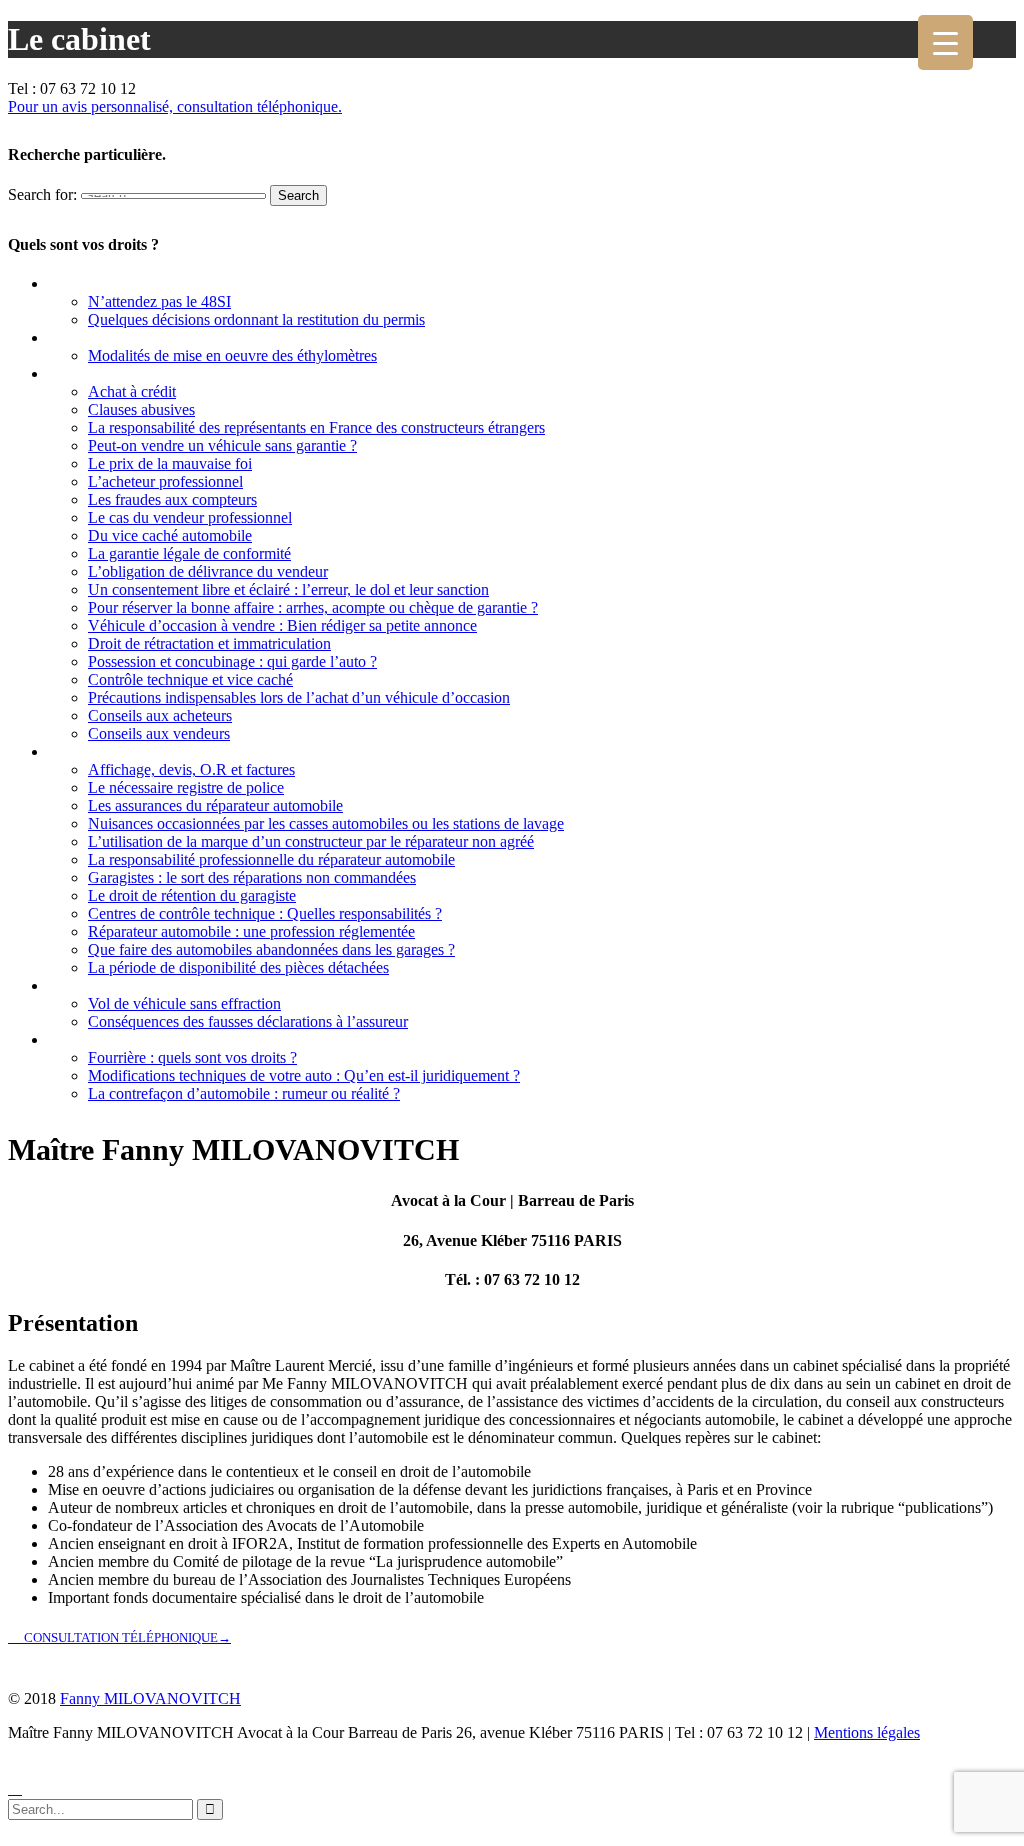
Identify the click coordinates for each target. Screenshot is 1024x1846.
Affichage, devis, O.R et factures (191, 769)
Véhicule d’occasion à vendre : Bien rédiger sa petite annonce (282, 625)
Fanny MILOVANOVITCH (150, 1698)
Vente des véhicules (113, 373)
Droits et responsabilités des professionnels (191, 751)
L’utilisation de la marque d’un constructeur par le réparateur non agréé (311, 841)
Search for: (42, 194)
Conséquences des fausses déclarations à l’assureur (248, 1021)
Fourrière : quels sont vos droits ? (192, 1057)
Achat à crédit (132, 391)
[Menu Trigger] (945, 42)
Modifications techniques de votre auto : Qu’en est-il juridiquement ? (304, 1075)
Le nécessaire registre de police (186, 787)
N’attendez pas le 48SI (159, 301)
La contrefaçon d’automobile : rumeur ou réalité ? (244, 1093)
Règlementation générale (131, 1039)
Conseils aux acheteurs (160, 715)
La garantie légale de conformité (189, 553)
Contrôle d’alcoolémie (122, 337)
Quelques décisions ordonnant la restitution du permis (256, 319)
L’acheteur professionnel (165, 481)
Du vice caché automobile (170, 535)
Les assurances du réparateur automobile (215, 805)
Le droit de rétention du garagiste (192, 895)
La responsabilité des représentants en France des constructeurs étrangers (316, 427)
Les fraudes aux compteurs (172, 499)
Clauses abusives (141, 409)
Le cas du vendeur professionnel (190, 517)
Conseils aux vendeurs (159, 733)
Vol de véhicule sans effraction (184, 1003)
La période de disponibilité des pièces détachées (238, 967)
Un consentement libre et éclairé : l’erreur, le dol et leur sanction (288, 589)
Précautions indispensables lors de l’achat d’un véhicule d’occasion (299, 697)
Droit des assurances (117, 985)
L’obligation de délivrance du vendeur (208, 571)
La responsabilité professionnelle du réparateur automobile (271, 859)
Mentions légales (867, 1732)
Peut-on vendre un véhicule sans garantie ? (222, 445)
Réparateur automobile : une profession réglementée (251, 931)
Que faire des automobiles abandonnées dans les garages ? (271, 949)
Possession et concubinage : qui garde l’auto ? (232, 661)
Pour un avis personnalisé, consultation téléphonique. (175, 106)
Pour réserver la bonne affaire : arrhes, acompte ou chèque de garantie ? (313, 607)
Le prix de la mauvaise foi (170, 463)
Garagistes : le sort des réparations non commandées (252, 877)
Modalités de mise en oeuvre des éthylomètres (232, 355)
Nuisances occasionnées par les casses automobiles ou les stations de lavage (326, 823)
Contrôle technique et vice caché (190, 679)
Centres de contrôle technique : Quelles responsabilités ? (265, 913)
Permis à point (97, 283)
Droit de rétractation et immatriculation (209, 643)
